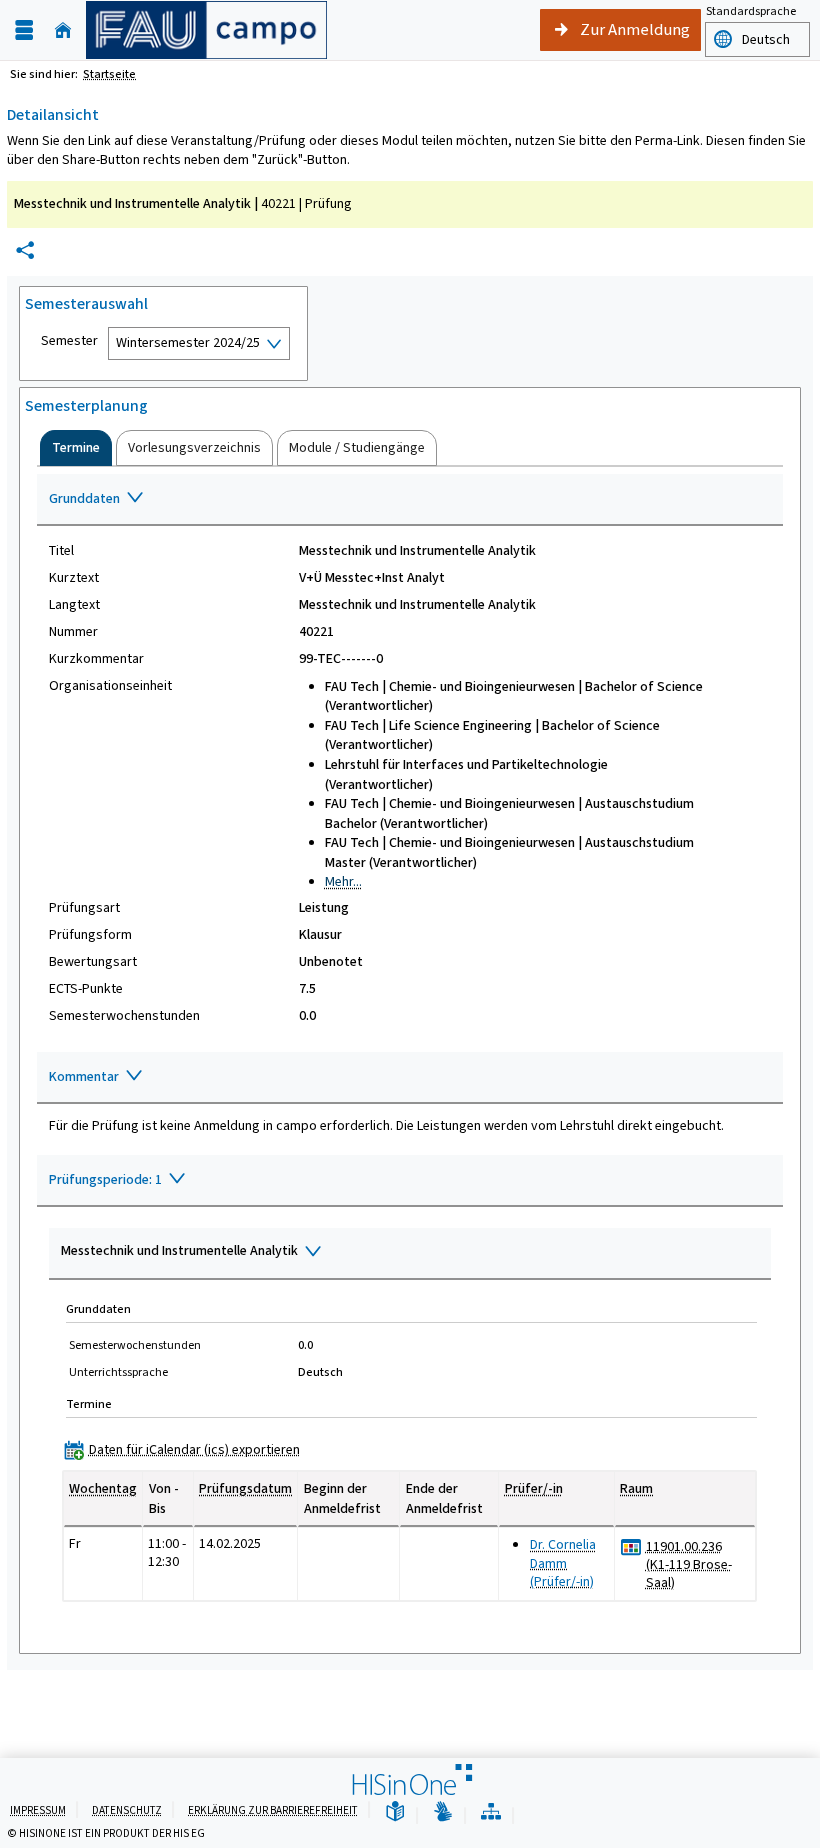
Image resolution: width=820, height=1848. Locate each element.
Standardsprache (751, 11)
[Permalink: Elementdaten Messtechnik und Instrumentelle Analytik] (25, 250)
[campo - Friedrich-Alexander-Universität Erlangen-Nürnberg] (206, 30)
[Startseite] (63, 30)
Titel (61, 551)
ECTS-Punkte (86, 989)
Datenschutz (127, 1810)
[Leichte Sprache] (395, 1812)
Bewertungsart (93, 962)
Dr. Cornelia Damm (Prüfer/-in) (563, 1562)
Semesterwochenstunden (124, 1016)
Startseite (109, 74)
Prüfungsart (84, 908)
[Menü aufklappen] (24, 30)
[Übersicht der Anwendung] (491, 1812)
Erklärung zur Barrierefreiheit (273, 1810)
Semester (69, 341)
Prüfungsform (90, 935)
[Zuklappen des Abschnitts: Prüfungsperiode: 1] (410, 1181)
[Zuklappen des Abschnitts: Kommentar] (410, 1078)
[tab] (76, 448)
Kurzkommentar (96, 659)
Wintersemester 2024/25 (188, 342)
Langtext (74, 605)
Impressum (38, 1810)
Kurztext (74, 578)
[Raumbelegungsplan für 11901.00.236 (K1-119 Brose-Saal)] (631, 1547)
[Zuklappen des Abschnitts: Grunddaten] (410, 500)
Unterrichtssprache (118, 1372)
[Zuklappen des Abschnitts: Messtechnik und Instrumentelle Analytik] (410, 1254)
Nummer (73, 632)
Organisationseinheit (110, 686)
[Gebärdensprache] (443, 1812)
